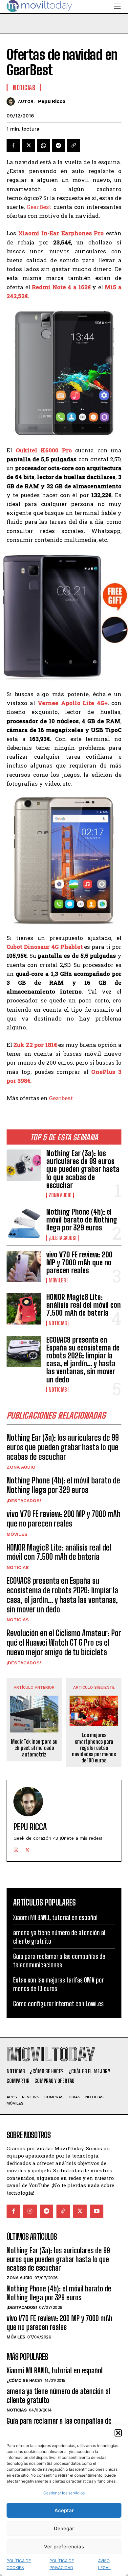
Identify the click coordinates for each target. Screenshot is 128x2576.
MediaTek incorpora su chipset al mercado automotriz (34, 1748)
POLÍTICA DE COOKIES (19, 2564)
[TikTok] (63, 2211)
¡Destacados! (63, 1238)
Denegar (64, 2528)
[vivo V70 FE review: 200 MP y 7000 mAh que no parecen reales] (24, 1266)
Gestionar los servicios (64, 2493)
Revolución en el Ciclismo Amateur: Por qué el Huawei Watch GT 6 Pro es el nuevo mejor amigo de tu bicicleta (64, 1642)
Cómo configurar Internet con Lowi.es (58, 2004)
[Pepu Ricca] (12, 101)
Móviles (57, 1280)
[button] (118, 2433)
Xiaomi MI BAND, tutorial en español (55, 1917)
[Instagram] (16, 1848)
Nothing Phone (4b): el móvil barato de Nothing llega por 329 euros (82, 1220)
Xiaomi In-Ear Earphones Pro (61, 233)
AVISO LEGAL (104, 2564)
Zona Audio (60, 1195)
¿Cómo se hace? (24, 2380)
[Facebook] (13, 145)
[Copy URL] (74, 145)
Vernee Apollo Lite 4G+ (73, 703)
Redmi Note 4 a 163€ (61, 287)
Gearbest (61, 1098)
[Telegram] (58, 145)
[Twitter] (28, 145)
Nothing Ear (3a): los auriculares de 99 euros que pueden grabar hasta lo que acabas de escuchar (83, 1169)
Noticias (58, 1323)
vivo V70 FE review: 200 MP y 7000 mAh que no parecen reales (79, 1263)
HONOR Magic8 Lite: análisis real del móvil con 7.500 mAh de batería (84, 1305)
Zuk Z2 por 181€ (35, 1045)
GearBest (39, 207)
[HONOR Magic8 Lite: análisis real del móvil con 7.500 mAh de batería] (24, 1309)
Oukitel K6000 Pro (44, 450)
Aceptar (64, 2510)
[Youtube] (97, 2211)
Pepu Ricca (52, 101)
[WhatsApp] (43, 145)
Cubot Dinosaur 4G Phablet (45, 947)
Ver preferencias (64, 2547)
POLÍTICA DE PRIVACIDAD (62, 2564)
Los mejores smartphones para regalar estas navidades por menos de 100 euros (94, 1748)
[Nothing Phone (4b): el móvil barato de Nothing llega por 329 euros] (24, 1224)
